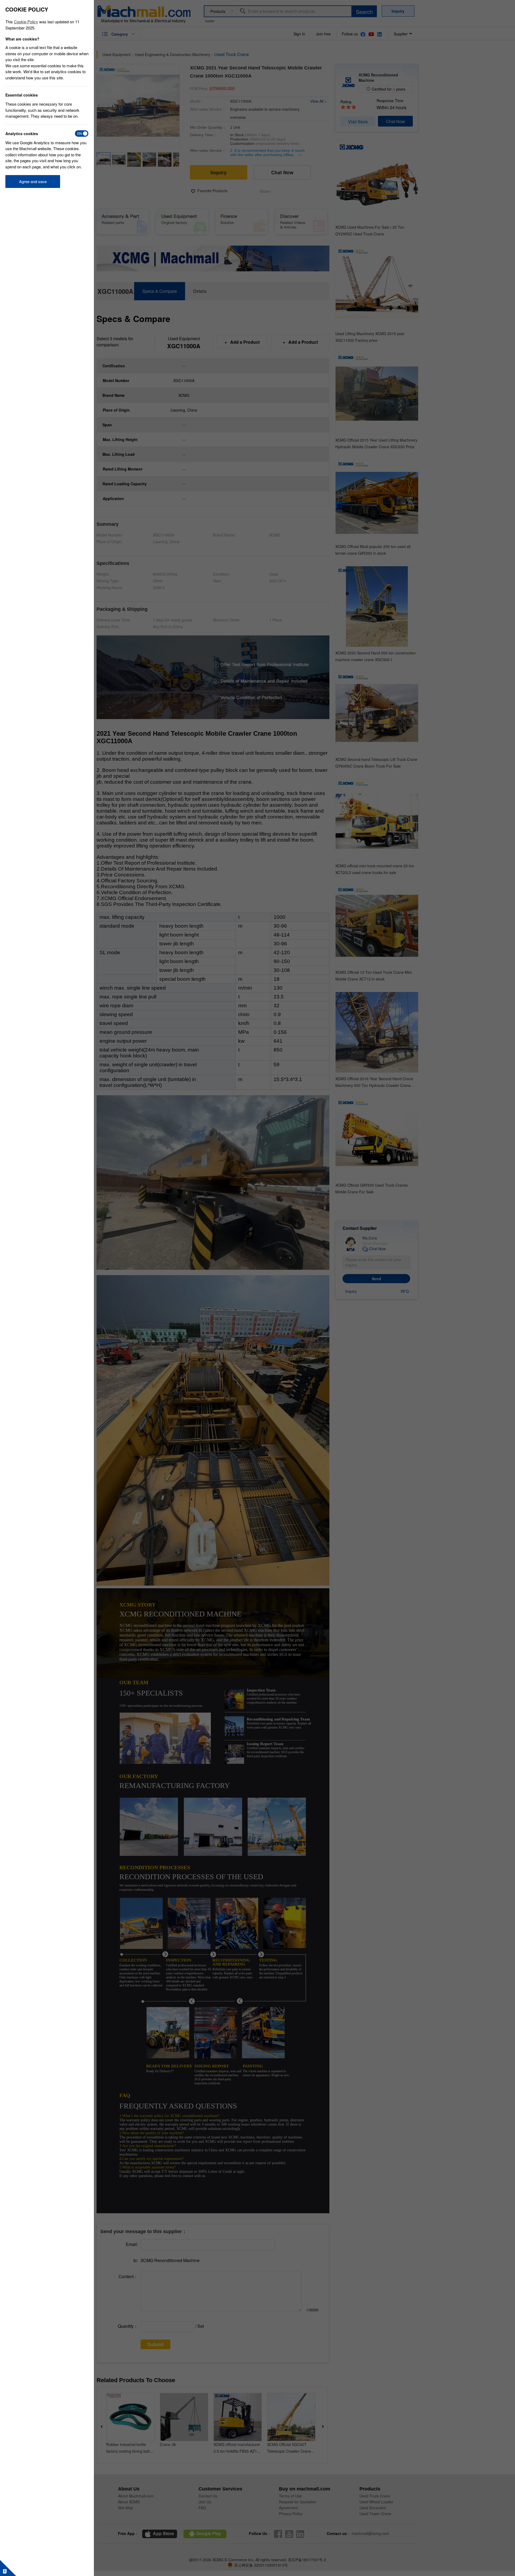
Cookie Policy (26, 22)
